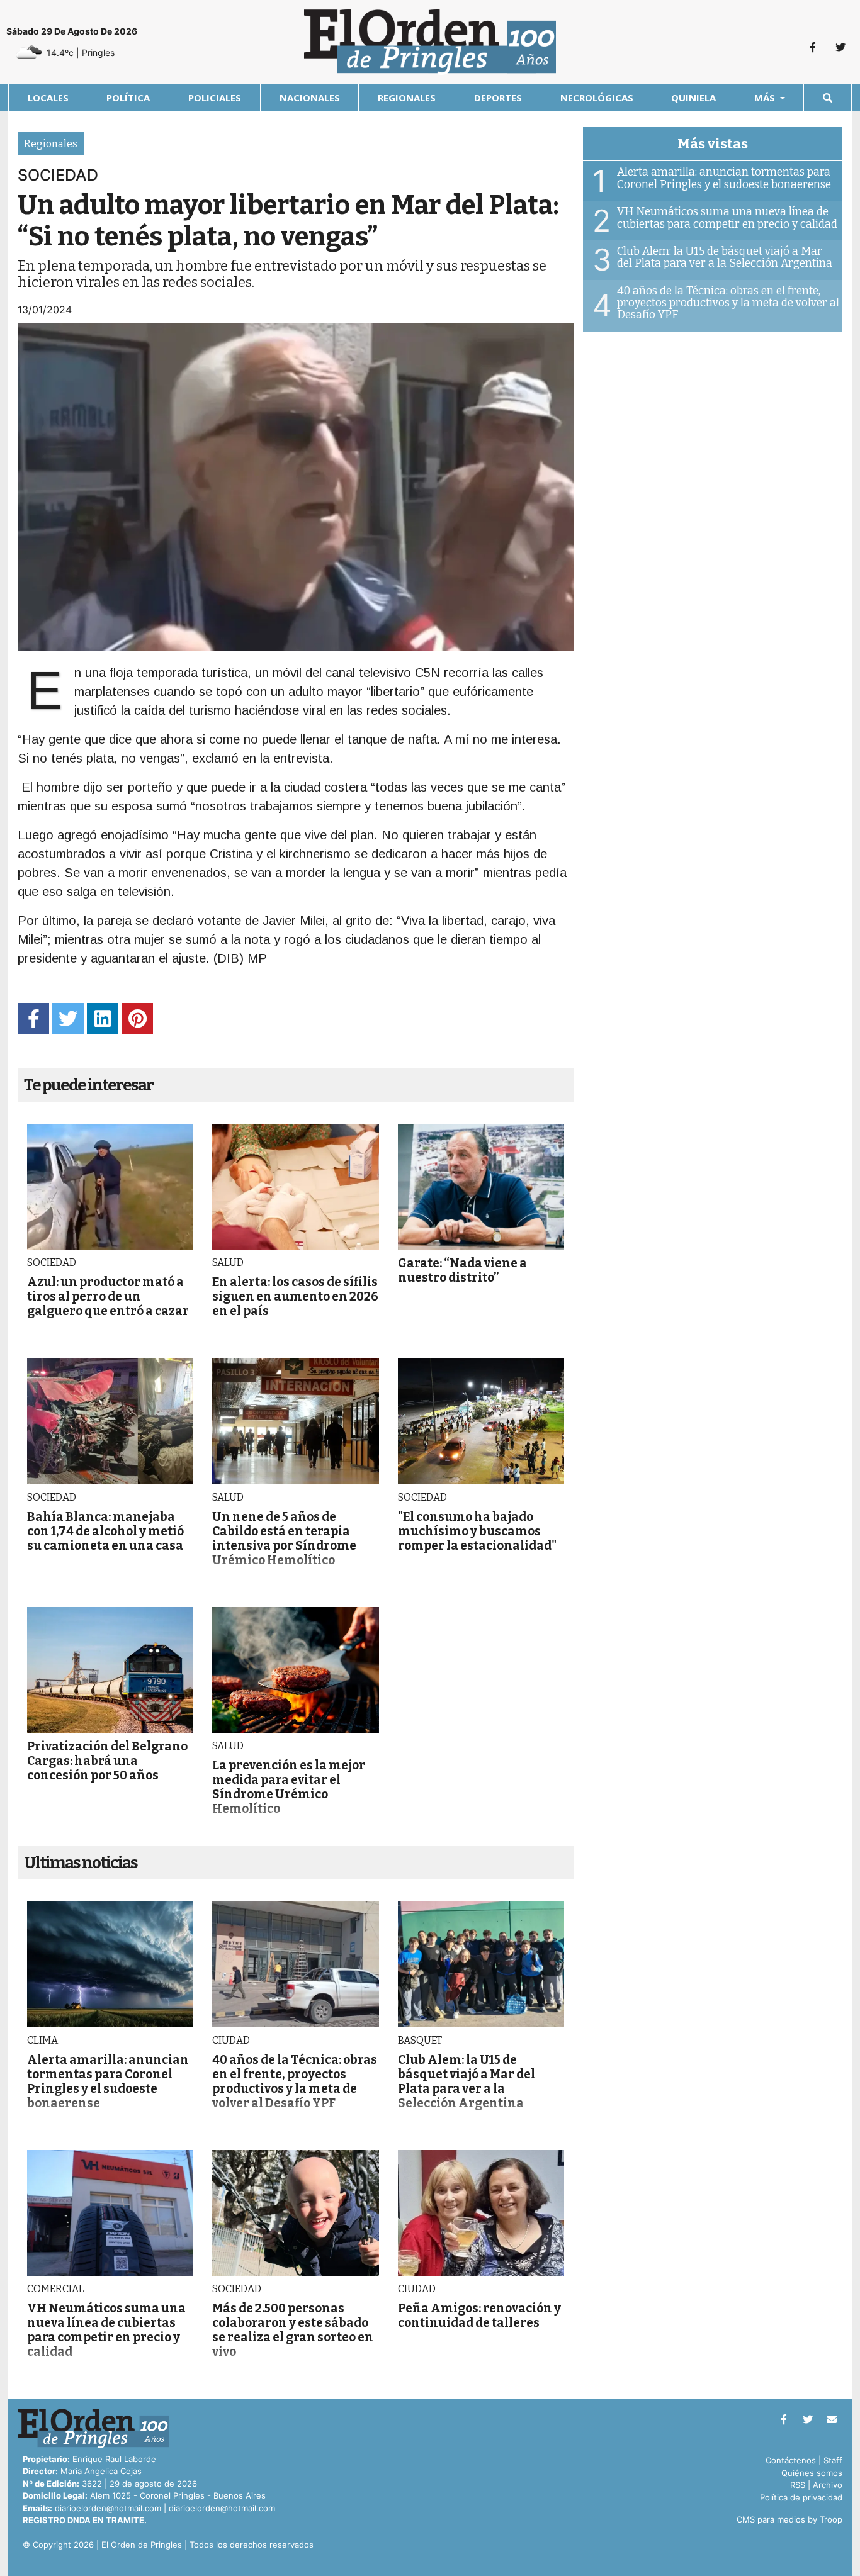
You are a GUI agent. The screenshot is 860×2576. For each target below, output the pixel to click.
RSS (798, 2485)
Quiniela (693, 98)
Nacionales (310, 98)
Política (128, 98)
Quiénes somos (812, 2473)
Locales (48, 98)
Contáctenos (791, 2460)
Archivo (828, 2485)
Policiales (215, 98)
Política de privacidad (801, 2497)
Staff (833, 2460)
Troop (831, 2519)
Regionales (407, 98)
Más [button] (766, 98)
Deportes (498, 98)
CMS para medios (771, 2519)
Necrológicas (597, 98)
